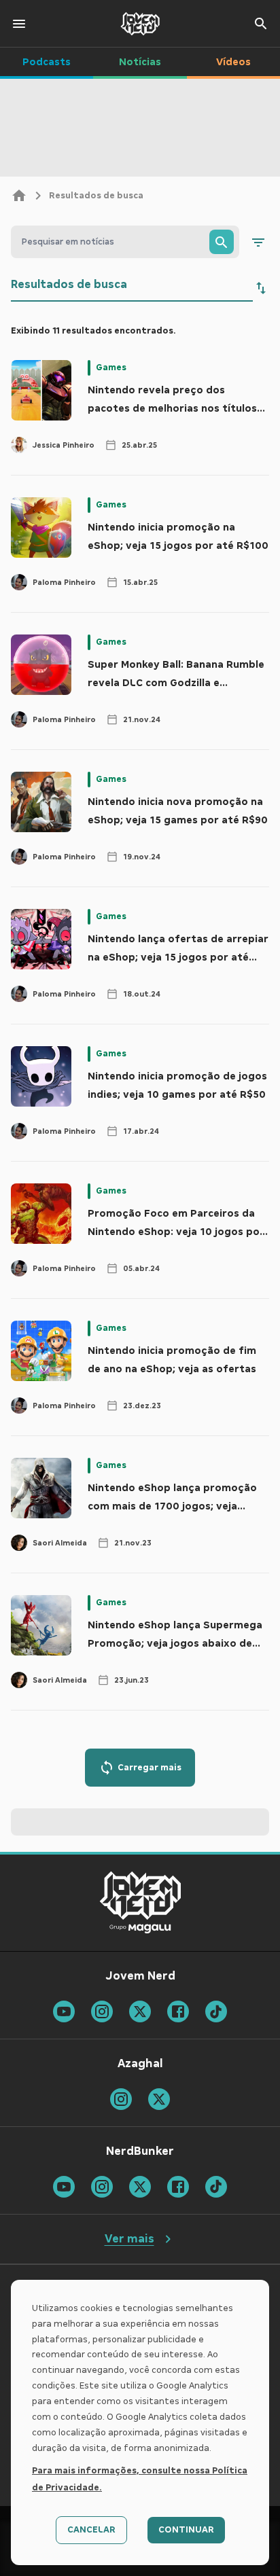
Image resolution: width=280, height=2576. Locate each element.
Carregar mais (150, 1768)
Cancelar (91, 2530)
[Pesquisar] (222, 242)
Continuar (186, 2530)
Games (111, 368)
